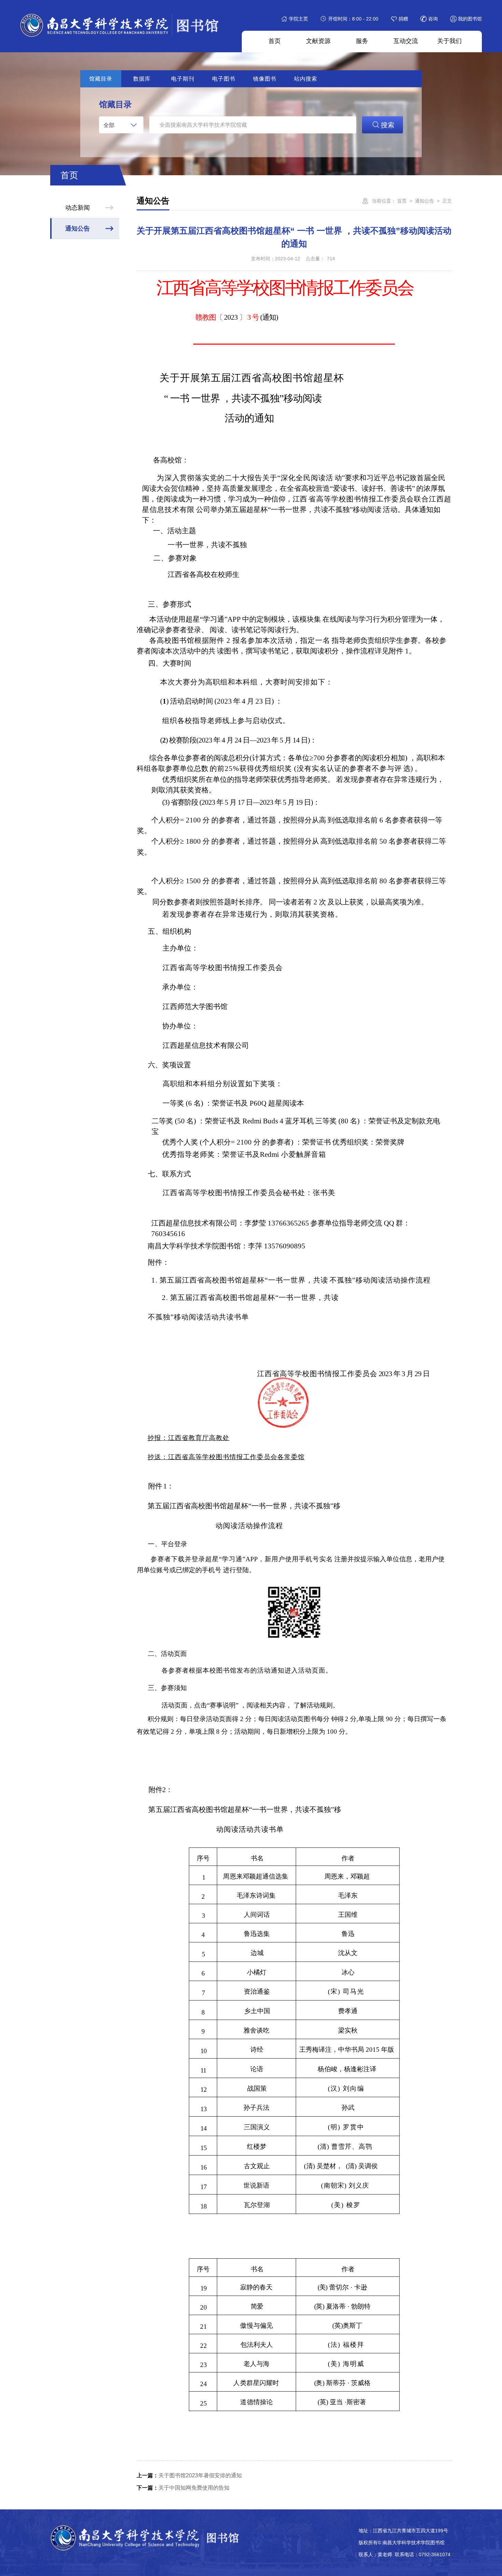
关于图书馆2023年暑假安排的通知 (189, 2475)
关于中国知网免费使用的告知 (183, 2488)
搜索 (388, 125)
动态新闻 (78, 208)
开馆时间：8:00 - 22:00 (353, 19)
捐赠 (403, 19)
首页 (275, 41)
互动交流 (406, 41)
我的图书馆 (470, 19)
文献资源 (318, 41)
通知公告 (78, 228)
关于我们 (449, 41)
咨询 (433, 19)
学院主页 (298, 19)
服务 (362, 41)
